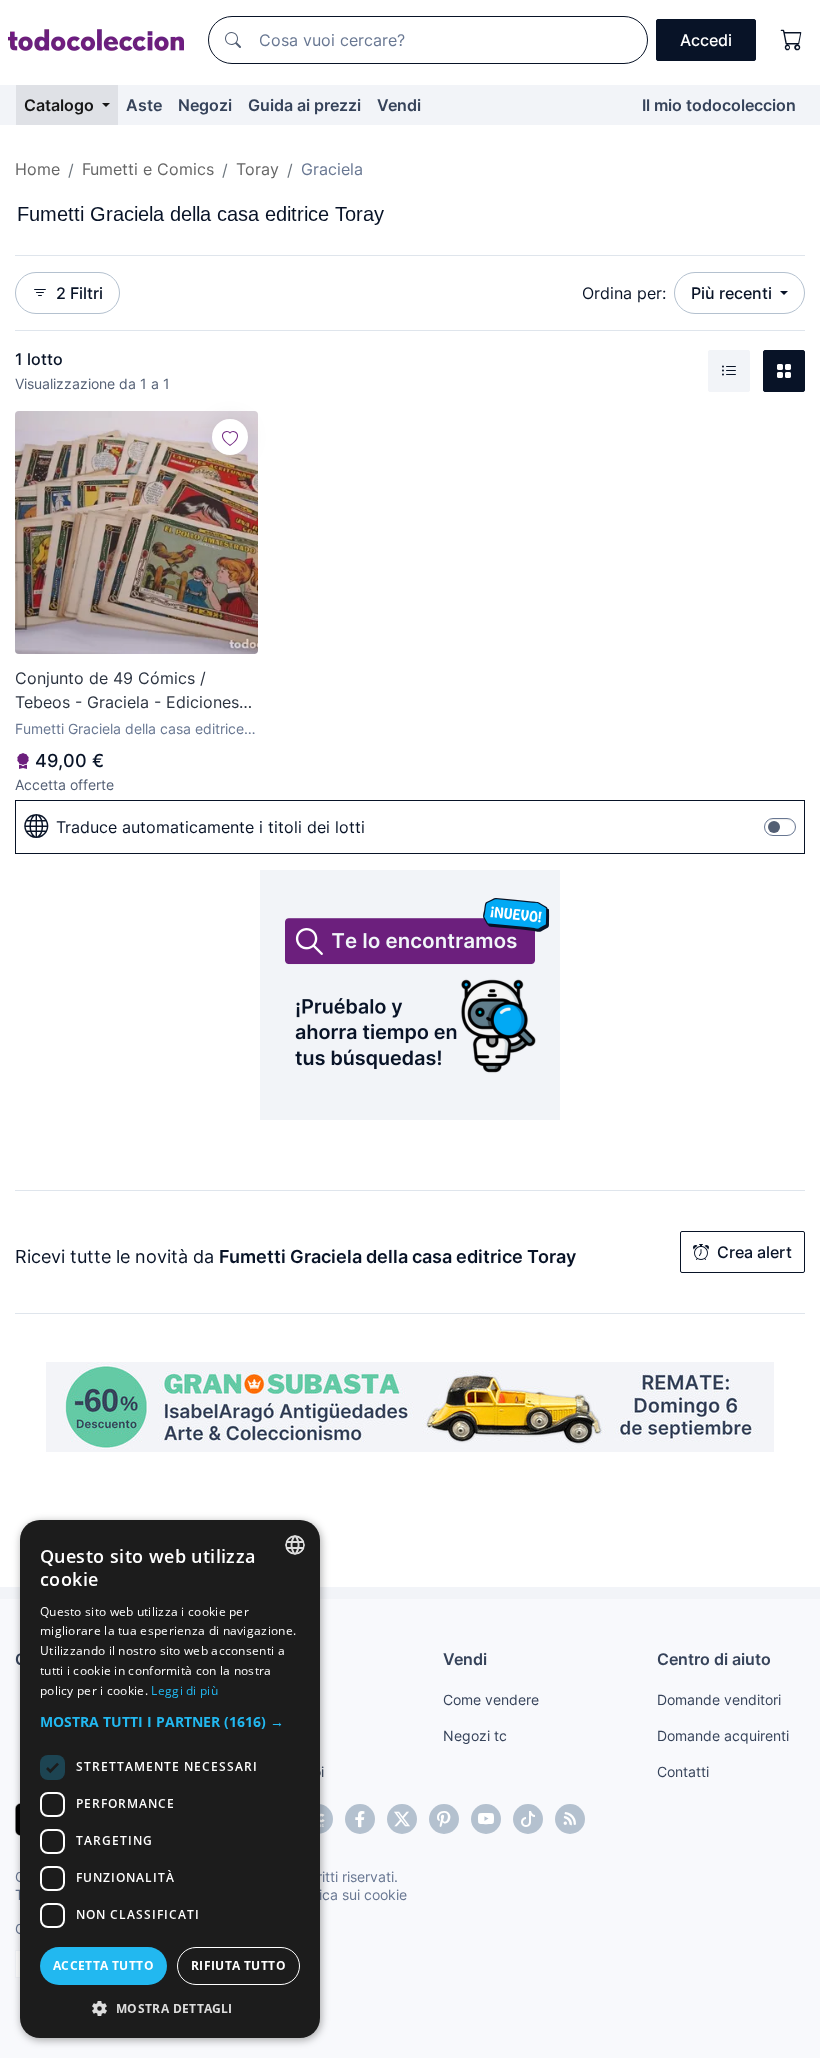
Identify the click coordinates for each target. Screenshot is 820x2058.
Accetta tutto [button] (103, 1965)
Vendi (399, 105)
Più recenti (733, 293)
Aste (144, 105)
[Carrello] (792, 40)
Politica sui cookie (349, 1894)
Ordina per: (624, 293)
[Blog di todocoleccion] (570, 1819)
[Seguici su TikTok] (528, 1819)
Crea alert (754, 1252)
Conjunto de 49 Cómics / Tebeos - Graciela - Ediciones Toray (127, 691)
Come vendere (491, 1699)
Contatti (683, 1771)
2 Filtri (79, 293)
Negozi (205, 105)
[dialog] (170, 1779)
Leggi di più (184, 1690)
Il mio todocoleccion (719, 105)
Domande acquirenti (723, 1735)
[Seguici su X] (402, 1819)
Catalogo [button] (61, 105)
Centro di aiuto (714, 1659)
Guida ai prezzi (304, 105)
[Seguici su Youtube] (486, 1819)
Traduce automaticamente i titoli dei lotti (210, 827)
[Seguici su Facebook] (360, 1819)
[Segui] (230, 437)
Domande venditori (719, 1699)
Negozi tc (475, 1735)
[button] (170, 1721)
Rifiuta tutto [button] (238, 1965)
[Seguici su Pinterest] (444, 1819)
